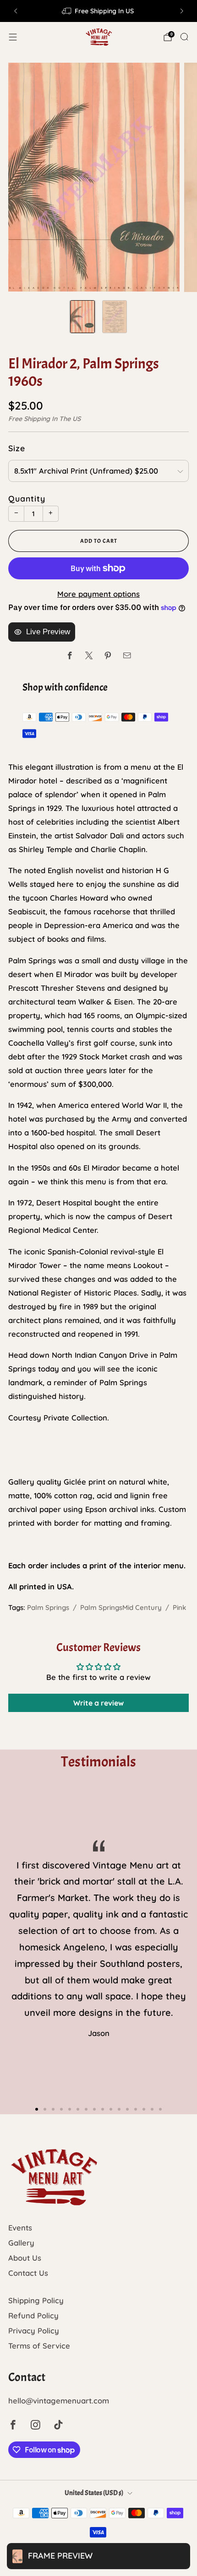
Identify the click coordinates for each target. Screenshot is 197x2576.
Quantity (27, 498)
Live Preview (48, 632)
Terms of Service (39, 2346)
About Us (25, 2258)
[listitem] (99, 11)
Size (17, 448)
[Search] (184, 37)
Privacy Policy (34, 2330)
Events (20, 2228)
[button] (37, 2109)
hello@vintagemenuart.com (59, 2400)
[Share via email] (127, 656)
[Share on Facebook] (70, 656)
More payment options (98, 594)
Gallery (21, 2243)
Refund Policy (33, 2315)
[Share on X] (89, 656)
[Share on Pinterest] (108, 656)
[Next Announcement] (182, 11)
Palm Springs (48, 1607)
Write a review (98, 1703)
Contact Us (28, 2273)
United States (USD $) (94, 2493)
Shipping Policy (36, 2300)
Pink (179, 1607)
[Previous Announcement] (16, 11)
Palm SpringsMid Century (121, 1607)
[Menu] (13, 37)
